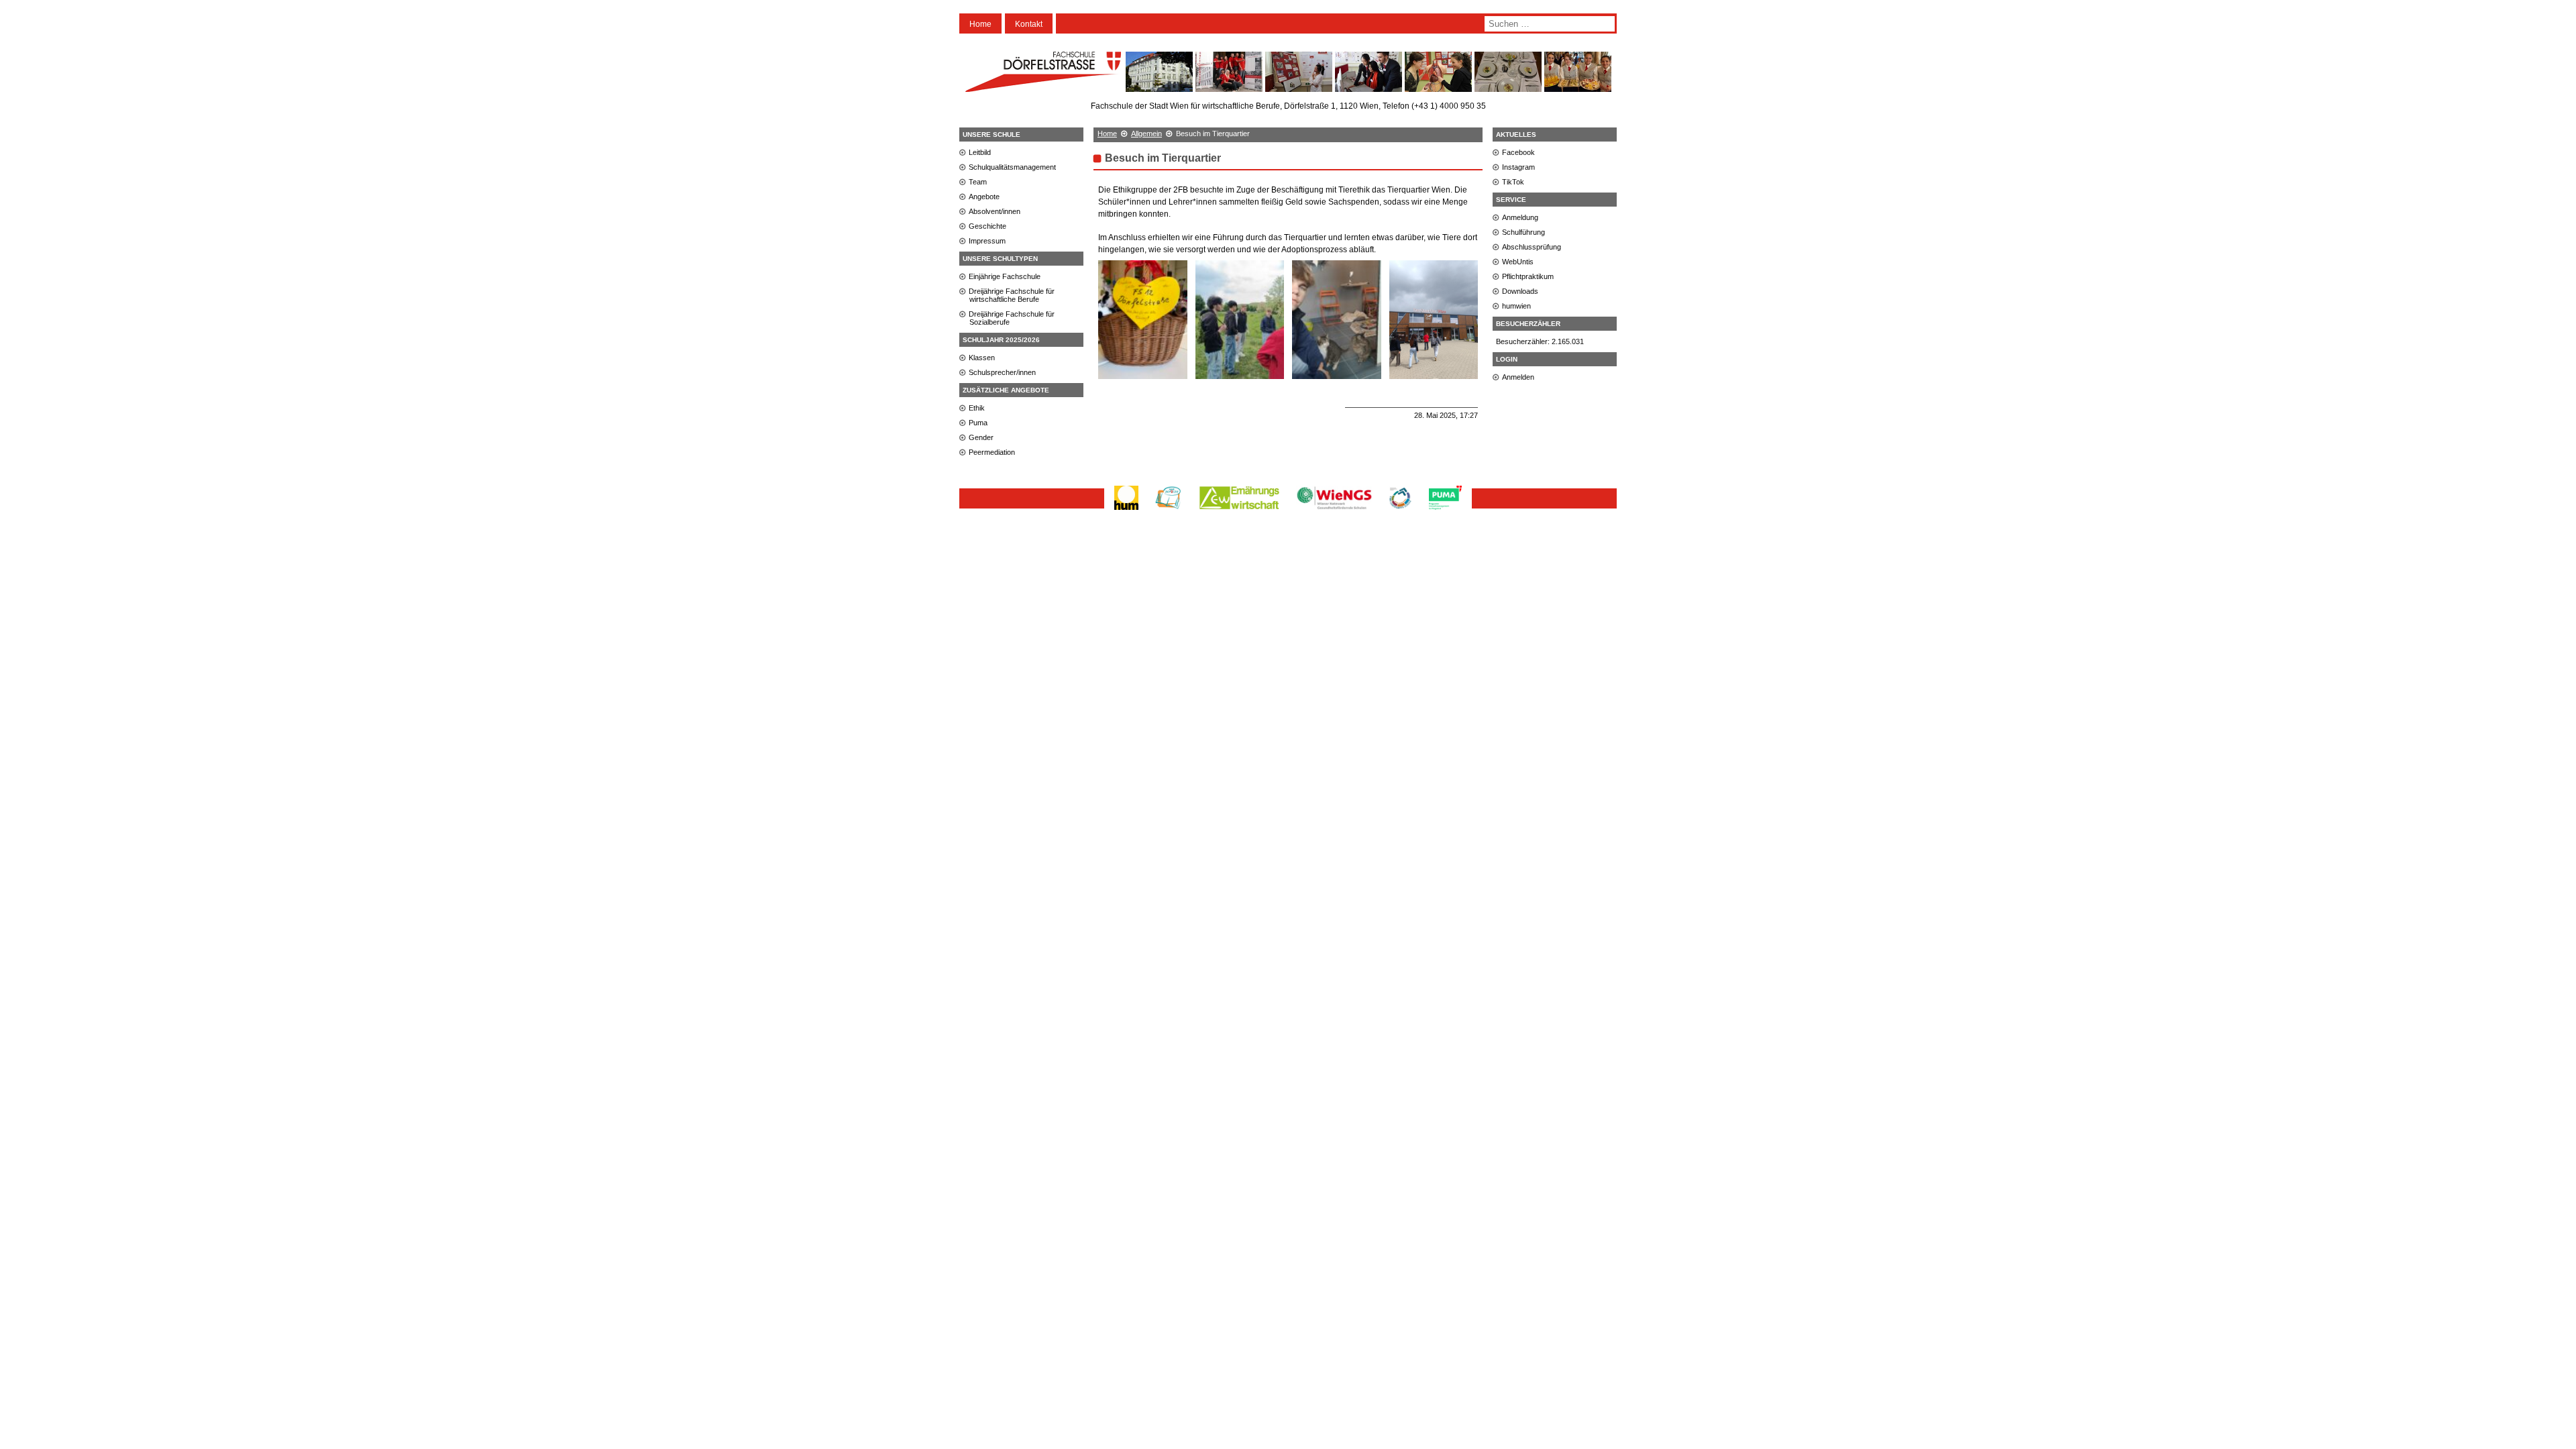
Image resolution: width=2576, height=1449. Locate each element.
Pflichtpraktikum (1528, 276)
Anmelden (1518, 377)
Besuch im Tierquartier (1163, 158)
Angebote (984, 197)
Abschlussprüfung (1532, 247)
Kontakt (1029, 24)
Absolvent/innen (995, 211)
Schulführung (1523, 232)
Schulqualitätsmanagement (1012, 167)
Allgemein (1146, 133)
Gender (981, 437)
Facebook (1518, 152)
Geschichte (987, 226)
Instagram (1518, 167)
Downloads (1520, 291)
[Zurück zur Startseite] (1043, 86)
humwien (1516, 306)
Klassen (982, 358)
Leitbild (980, 152)
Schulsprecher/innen (1002, 372)
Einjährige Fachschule (1005, 276)
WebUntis (1518, 262)
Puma (978, 423)
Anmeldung (1520, 217)
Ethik (977, 408)
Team (978, 182)
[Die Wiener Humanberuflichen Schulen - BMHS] (1126, 509)
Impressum (987, 241)
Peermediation (992, 452)
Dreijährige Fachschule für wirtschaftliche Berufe (1012, 295)
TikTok (1513, 182)
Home (980, 24)
